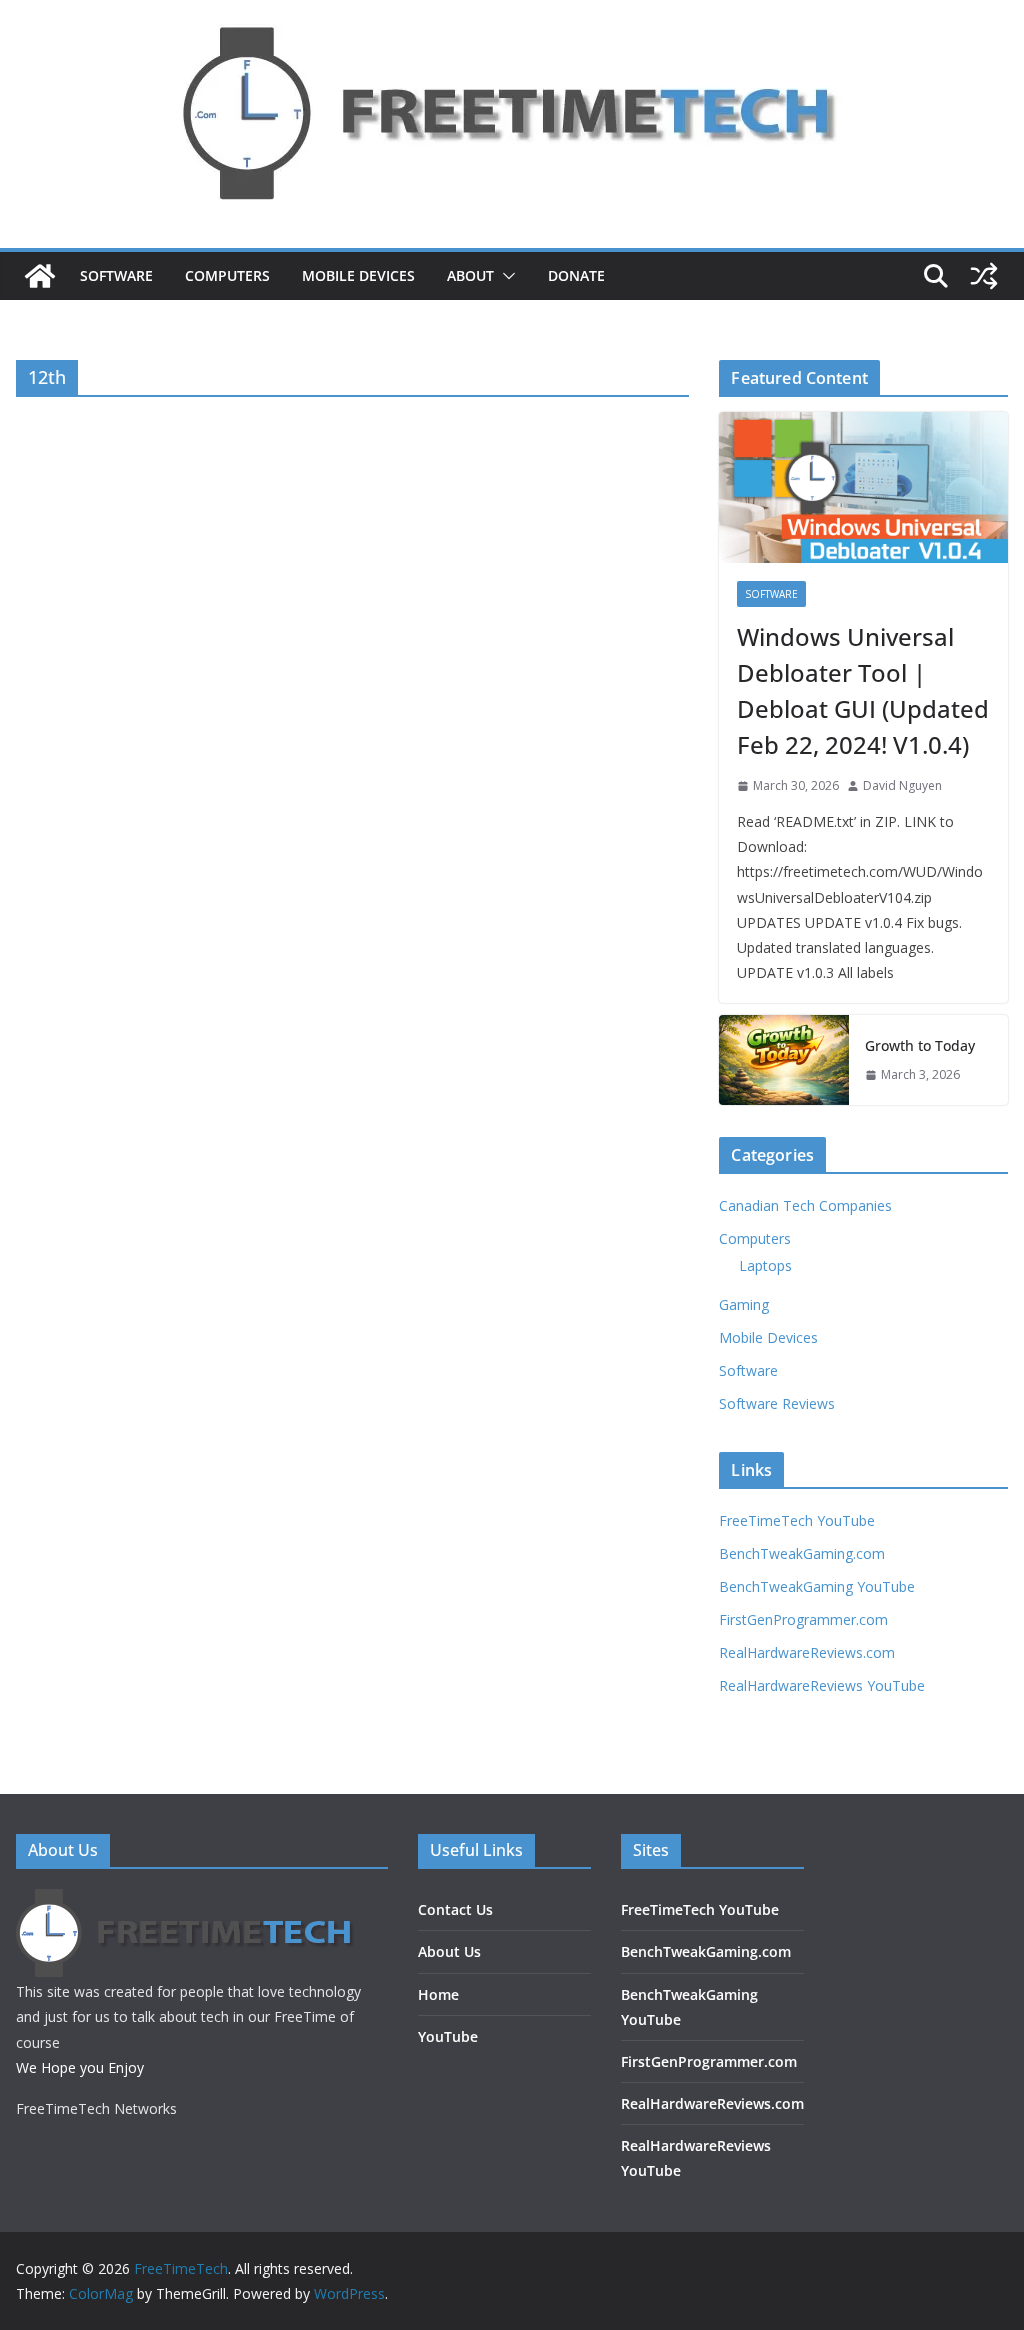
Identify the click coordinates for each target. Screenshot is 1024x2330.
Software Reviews (777, 1403)
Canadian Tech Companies (805, 1205)
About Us (449, 1951)
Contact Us (455, 1909)
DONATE (576, 275)
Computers (227, 275)
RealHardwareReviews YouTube (822, 1685)
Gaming (744, 1304)
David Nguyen (902, 785)
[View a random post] (984, 276)
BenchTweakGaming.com (802, 1553)
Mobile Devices (358, 275)
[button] (505, 276)
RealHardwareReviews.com (807, 1652)
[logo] (187, 1901)
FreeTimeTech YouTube (797, 1520)
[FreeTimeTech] (40, 276)
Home (438, 1994)
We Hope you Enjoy (80, 2067)
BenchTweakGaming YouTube (817, 1586)
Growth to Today (920, 1045)
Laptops (765, 1265)
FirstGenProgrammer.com (803, 1619)
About (470, 275)
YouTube (448, 2036)
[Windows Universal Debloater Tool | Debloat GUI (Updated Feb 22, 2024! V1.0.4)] (863, 488)
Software (116, 275)
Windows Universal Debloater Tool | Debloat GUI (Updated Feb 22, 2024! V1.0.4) (863, 690)
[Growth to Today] (784, 1060)
